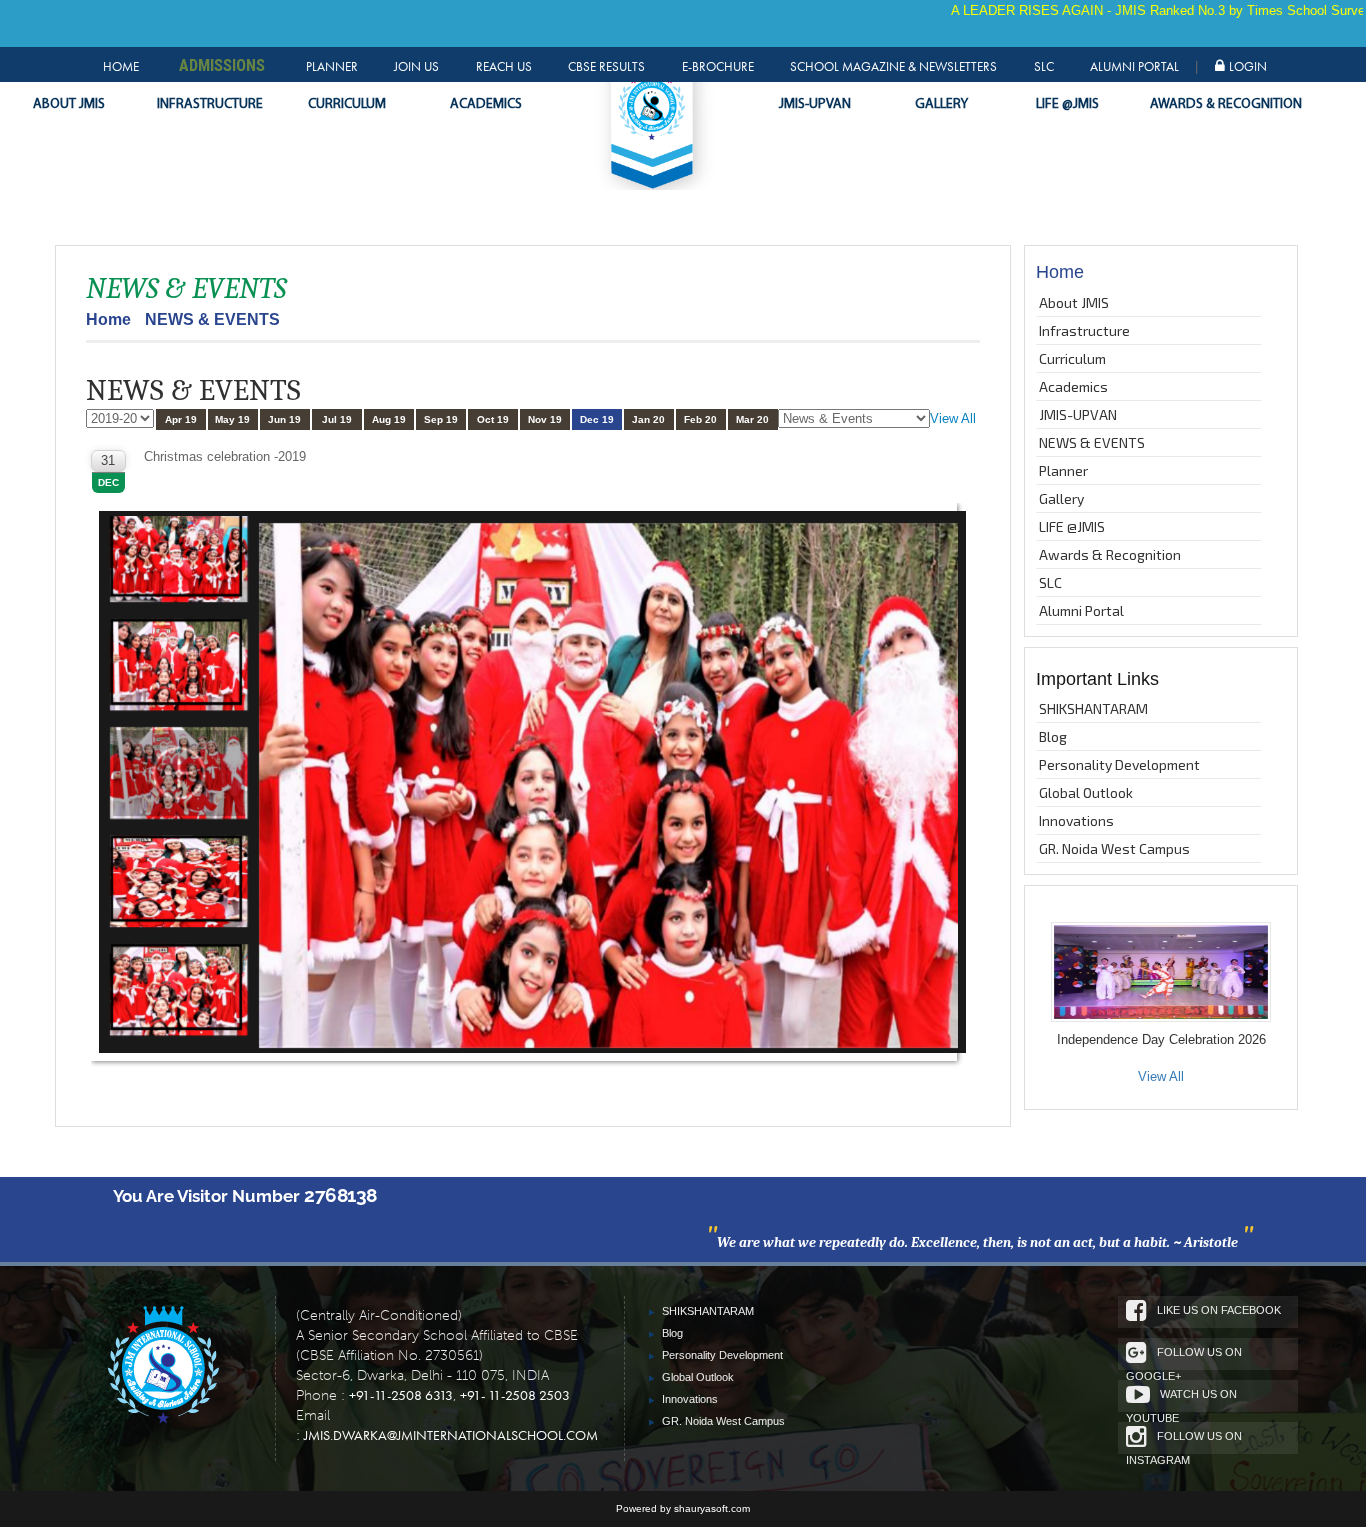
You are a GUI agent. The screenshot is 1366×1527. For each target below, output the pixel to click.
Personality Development (1119, 764)
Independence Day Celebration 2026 (1161, 1039)
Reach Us (504, 66)
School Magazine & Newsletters (893, 66)
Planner (332, 66)
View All (953, 418)
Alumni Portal (1134, 66)
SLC (1044, 66)
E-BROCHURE (718, 66)
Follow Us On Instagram (1184, 1442)
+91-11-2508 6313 (401, 1395)
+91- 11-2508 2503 (515, 1395)
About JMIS (69, 104)
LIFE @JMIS (1067, 104)
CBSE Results (606, 66)
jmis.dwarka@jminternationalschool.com (451, 1435)
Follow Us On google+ (1184, 1358)
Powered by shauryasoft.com (683, 1508)
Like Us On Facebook (1219, 1310)
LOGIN (1248, 66)
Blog (1053, 736)
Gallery (941, 104)
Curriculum (347, 104)
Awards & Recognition (1200, 104)
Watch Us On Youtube (1181, 1400)
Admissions (222, 65)
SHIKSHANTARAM (1093, 708)
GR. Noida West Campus (1114, 848)
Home (121, 66)
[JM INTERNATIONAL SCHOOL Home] (161, 1368)
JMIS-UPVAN (815, 104)
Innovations (1076, 820)
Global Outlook (1086, 792)
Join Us (416, 66)
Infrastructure (210, 104)
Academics (486, 104)
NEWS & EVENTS (1092, 442)
